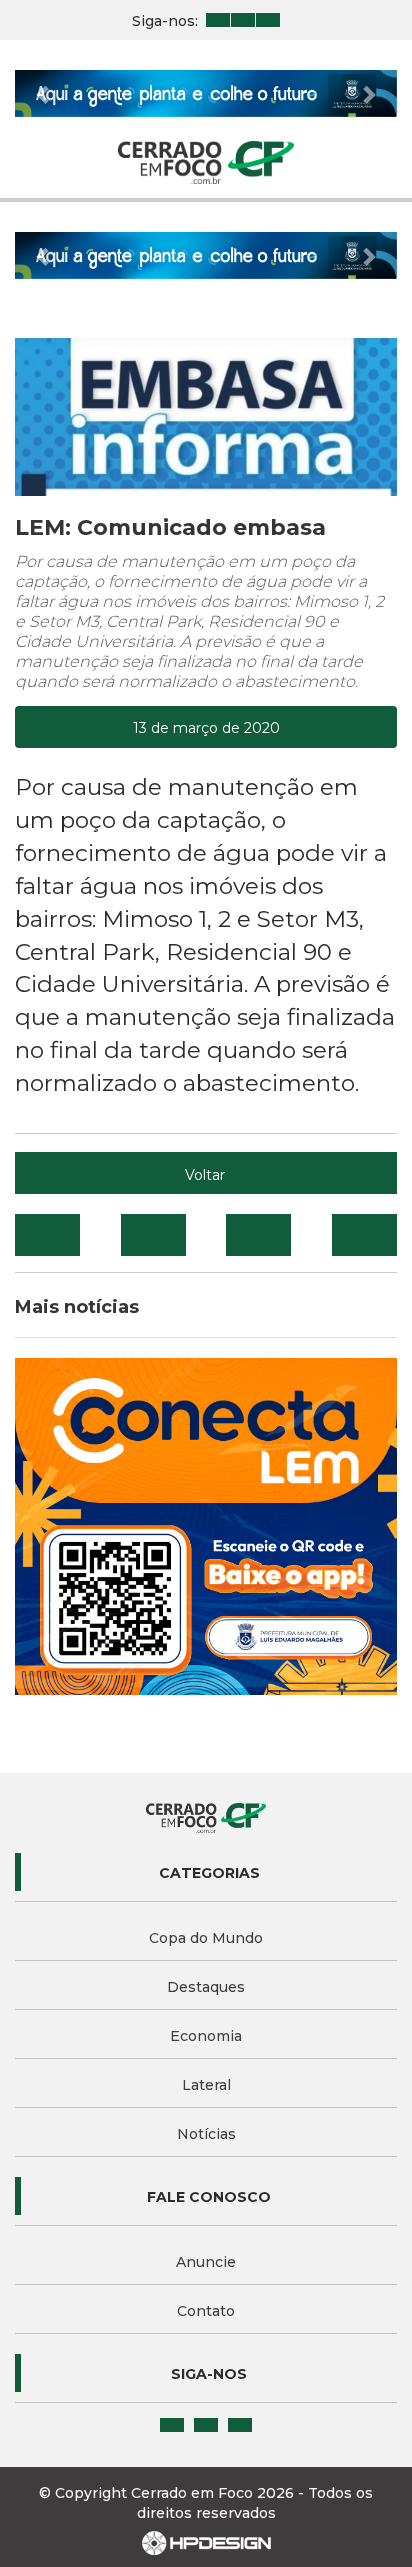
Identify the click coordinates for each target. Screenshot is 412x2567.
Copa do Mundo (206, 1938)
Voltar (205, 1175)
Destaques (206, 1987)
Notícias (206, 2134)
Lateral (206, 2085)
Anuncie (206, 2262)
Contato (206, 2311)
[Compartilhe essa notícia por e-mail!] (258, 1235)
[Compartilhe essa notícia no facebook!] (47, 1235)
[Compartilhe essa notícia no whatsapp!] (364, 1235)
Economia (206, 2036)
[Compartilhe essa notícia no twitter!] (153, 1235)
